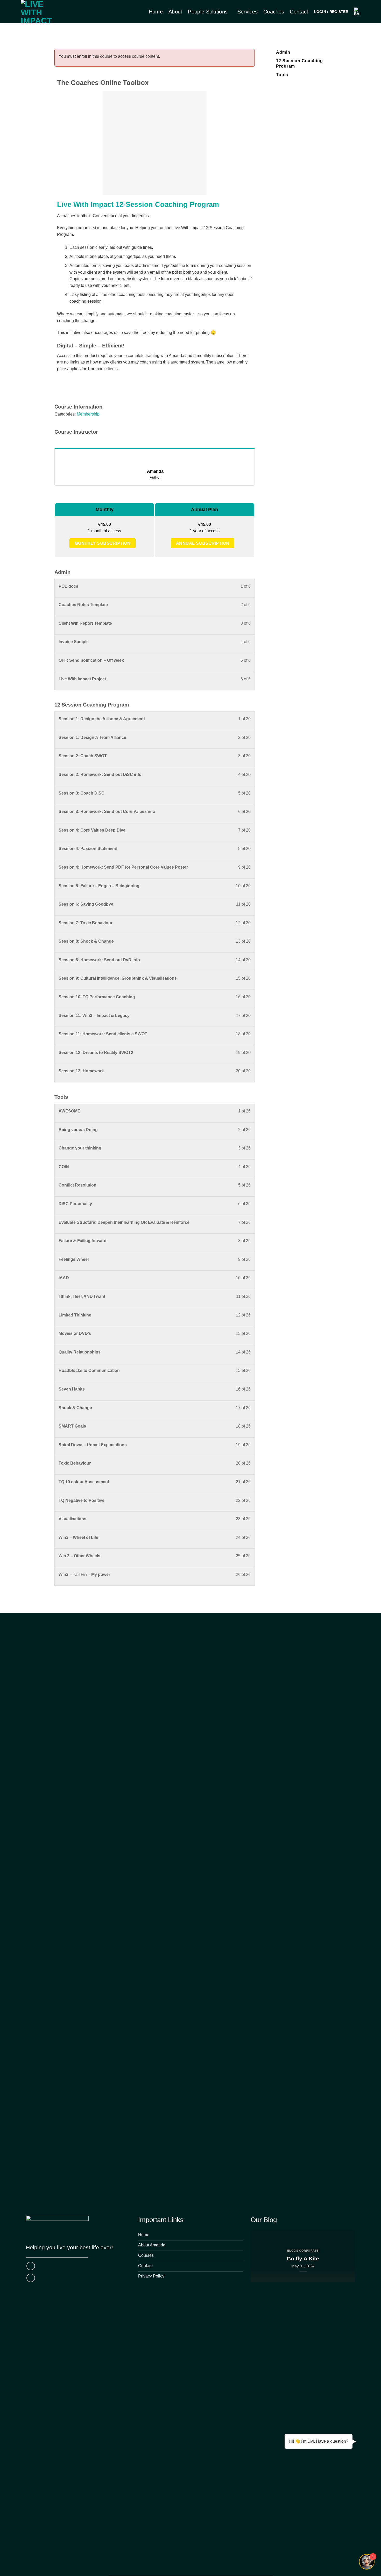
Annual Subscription (203, 543)
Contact (299, 12)
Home (156, 12)
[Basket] (357, 12)
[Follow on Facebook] (31, 2266)
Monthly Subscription (103, 543)
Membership (88, 414)
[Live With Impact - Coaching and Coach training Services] (42, 12)
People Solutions (208, 12)
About (175, 12)
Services (248, 12)
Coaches (274, 12)
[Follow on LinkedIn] (31, 2278)
